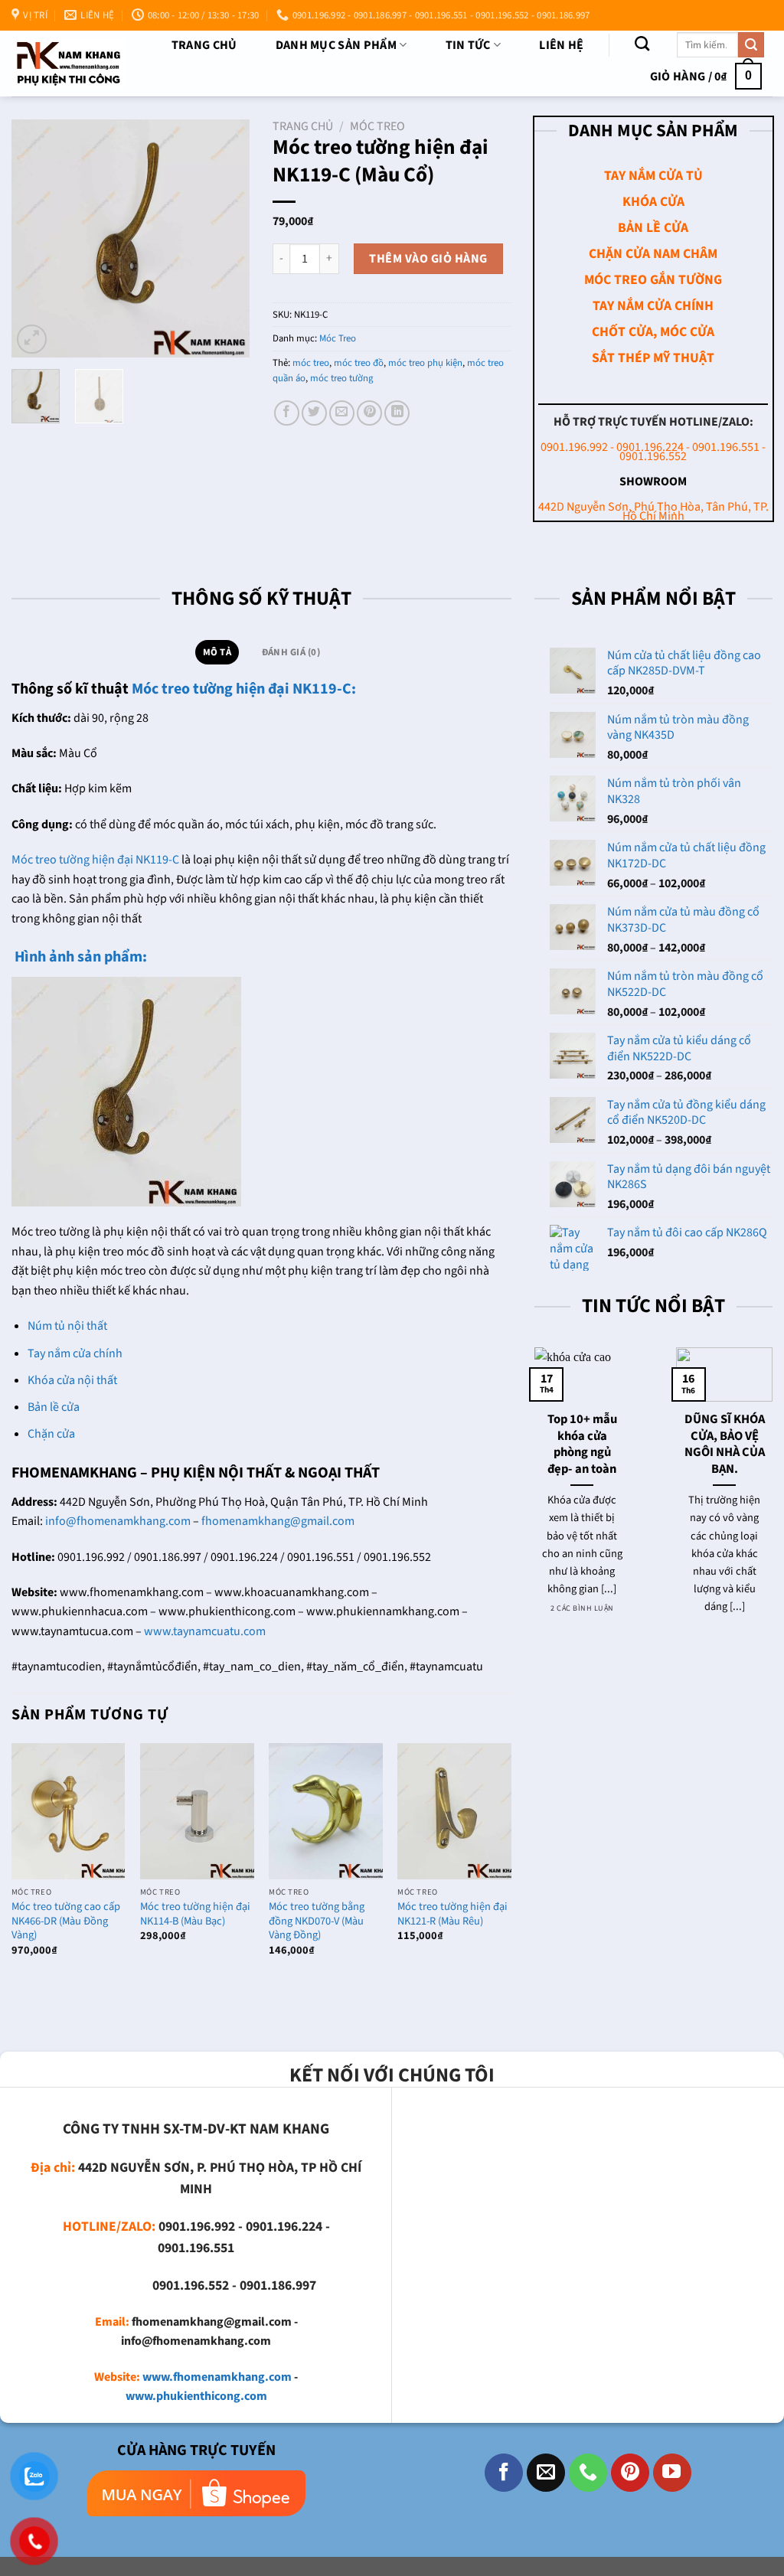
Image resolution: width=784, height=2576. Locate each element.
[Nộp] (751, 45)
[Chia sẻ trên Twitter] (314, 413)
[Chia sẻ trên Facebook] (287, 413)
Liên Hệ (561, 45)
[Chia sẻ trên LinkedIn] (397, 413)
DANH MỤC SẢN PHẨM (336, 45)
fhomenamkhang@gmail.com (278, 1521)
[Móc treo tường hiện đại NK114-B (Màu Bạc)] (197, 1811)
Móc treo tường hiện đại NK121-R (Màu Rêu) (452, 1914)
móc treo (311, 363)
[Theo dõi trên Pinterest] (630, 2473)
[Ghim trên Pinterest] (369, 413)
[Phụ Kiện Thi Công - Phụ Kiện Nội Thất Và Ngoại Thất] (69, 64)
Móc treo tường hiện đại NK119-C (95, 860)
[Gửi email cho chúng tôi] (546, 2473)
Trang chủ (204, 45)
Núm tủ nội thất (67, 1326)
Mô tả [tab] (217, 652)
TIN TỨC (468, 45)
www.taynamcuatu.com (205, 1631)
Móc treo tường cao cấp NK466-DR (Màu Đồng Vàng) (66, 1921)
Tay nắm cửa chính (75, 1353)
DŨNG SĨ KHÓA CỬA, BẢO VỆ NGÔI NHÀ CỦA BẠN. (725, 1445)
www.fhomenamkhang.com (217, 2377)
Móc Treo (377, 126)
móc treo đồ (359, 363)
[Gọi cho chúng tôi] (588, 2473)
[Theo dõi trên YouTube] (672, 2473)
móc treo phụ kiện (425, 363)
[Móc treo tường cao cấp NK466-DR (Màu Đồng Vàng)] (69, 1811)
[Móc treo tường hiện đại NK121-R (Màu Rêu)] (454, 1811)
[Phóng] (32, 340)
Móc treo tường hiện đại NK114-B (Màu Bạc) (195, 1914)
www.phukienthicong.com (196, 2396)
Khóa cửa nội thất (72, 1380)
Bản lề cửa (54, 1407)
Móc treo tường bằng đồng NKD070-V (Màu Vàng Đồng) (317, 1921)
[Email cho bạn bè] (342, 413)
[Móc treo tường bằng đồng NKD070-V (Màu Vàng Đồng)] (326, 1811)
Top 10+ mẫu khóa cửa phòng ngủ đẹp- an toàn (582, 1445)
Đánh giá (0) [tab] (291, 652)
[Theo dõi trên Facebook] (504, 2473)
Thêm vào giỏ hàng (428, 259)
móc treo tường (341, 378)
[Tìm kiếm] (642, 43)
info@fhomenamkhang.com (118, 1521)
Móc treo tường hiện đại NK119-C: (245, 689)
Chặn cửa (51, 1434)
